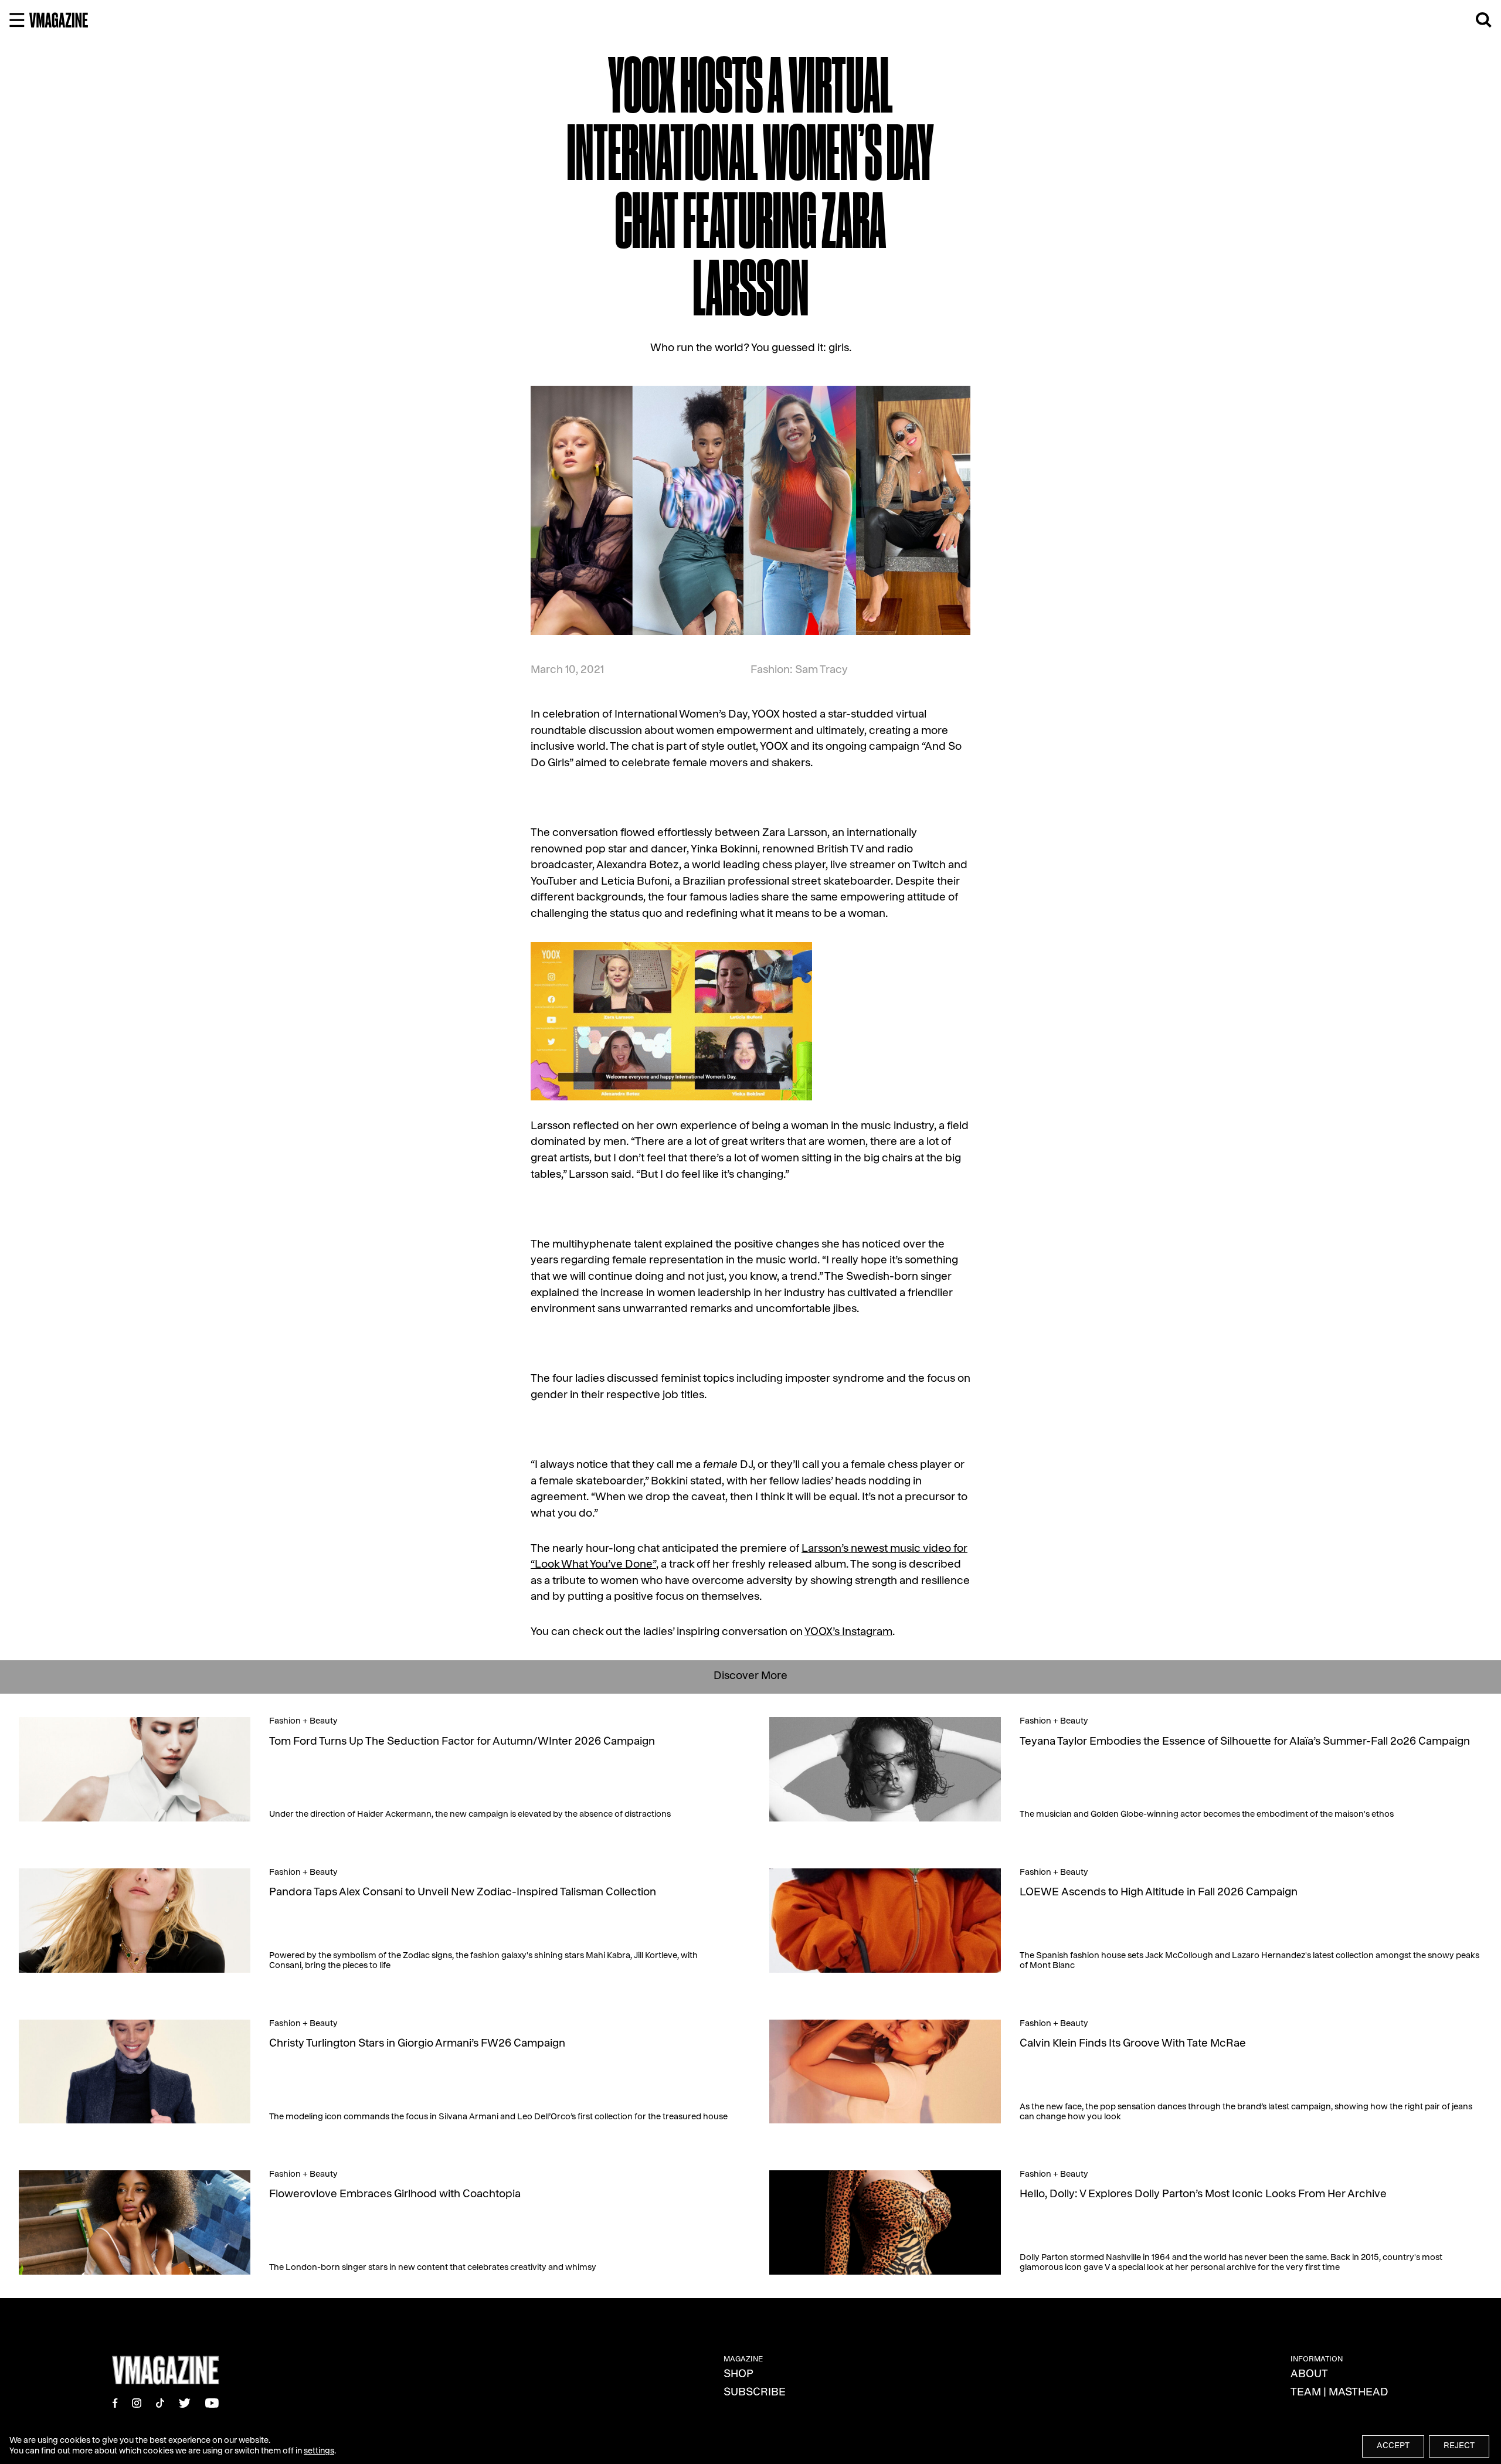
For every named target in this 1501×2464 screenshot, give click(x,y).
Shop (738, 2375)
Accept (1393, 2446)
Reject (1459, 2446)
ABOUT (1309, 2375)
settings (319, 2452)
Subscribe (755, 2393)
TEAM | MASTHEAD (1339, 2393)
